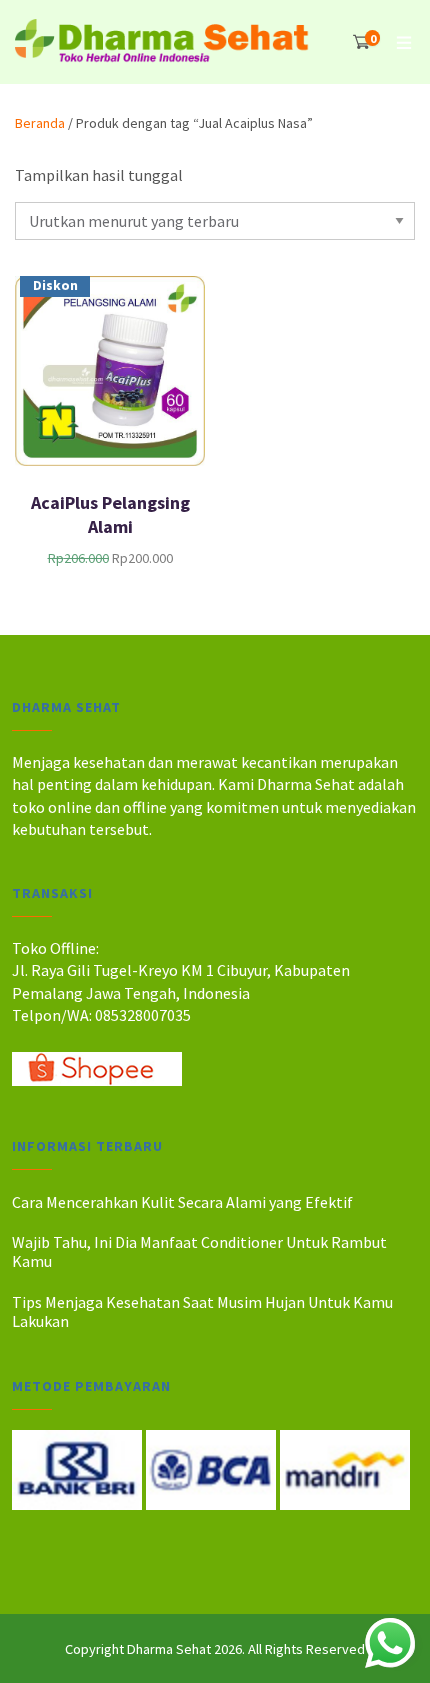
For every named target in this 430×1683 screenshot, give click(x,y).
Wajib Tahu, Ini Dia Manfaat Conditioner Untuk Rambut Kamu (199, 1251)
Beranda (40, 123)
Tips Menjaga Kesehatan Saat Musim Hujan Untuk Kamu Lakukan (202, 1311)
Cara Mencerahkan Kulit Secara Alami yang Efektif (182, 1202)
